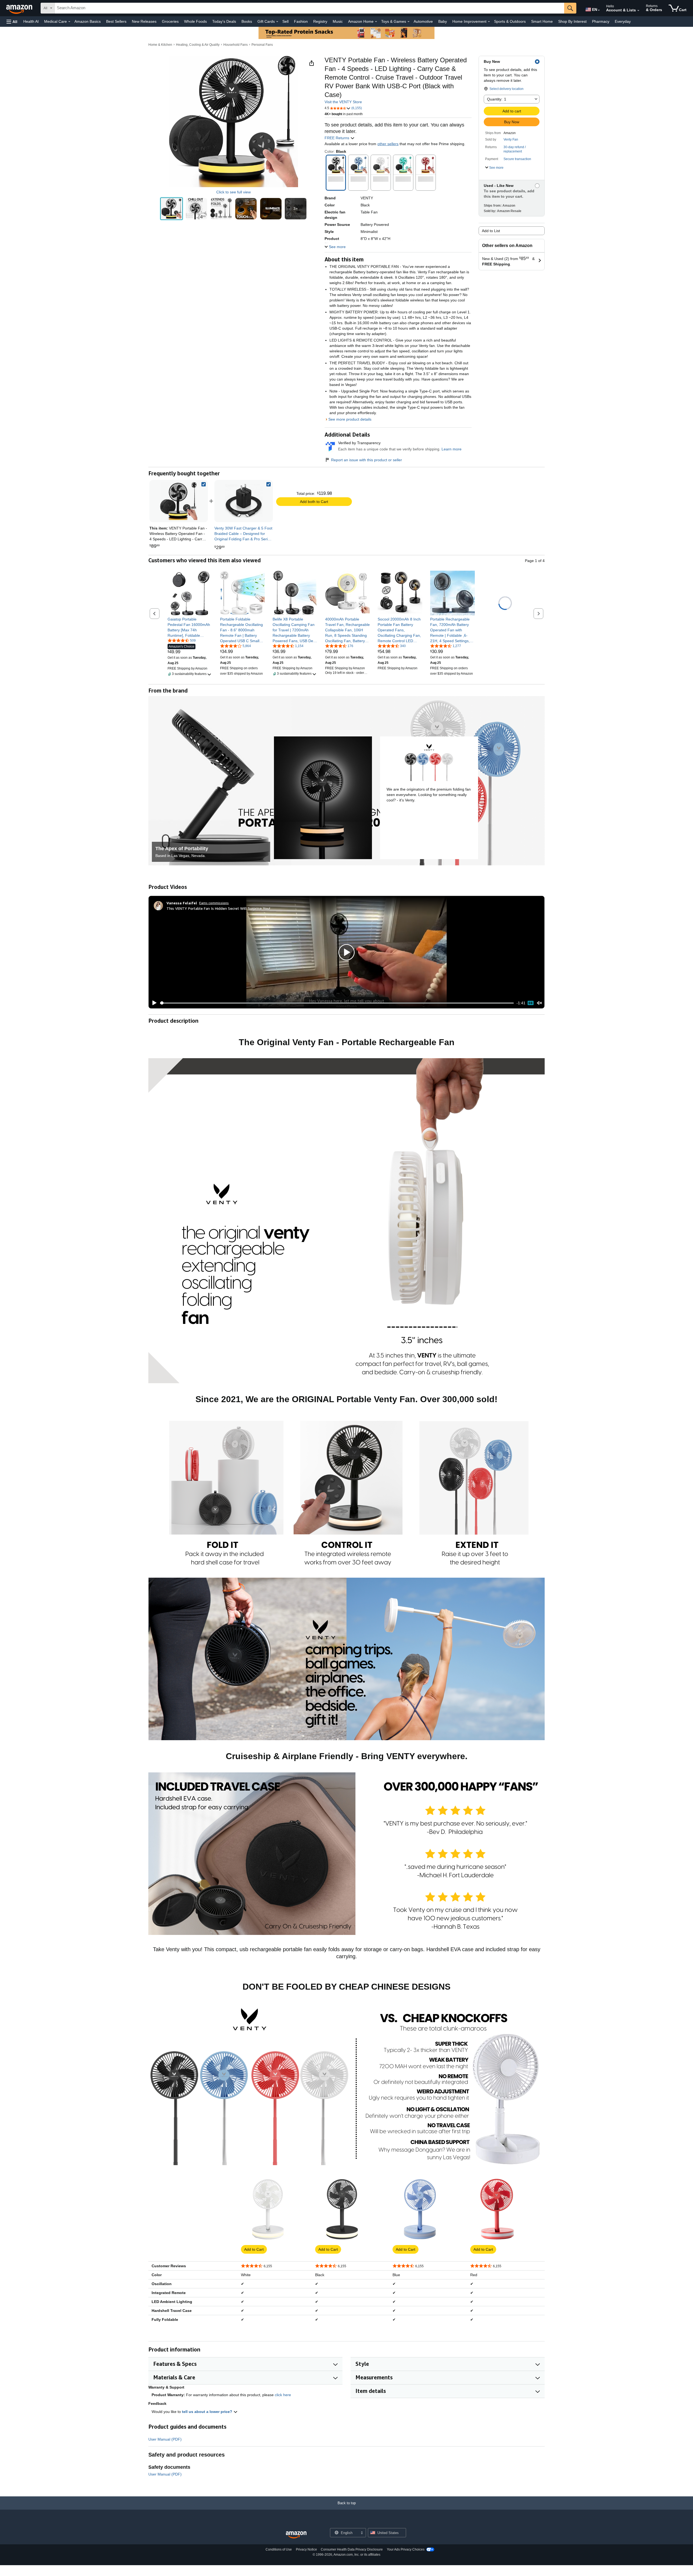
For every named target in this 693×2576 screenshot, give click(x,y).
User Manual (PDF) (165, 2439)
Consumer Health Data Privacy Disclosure (352, 2549)
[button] (12, 22)
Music (338, 21)
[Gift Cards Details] (277, 22)
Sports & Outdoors (510, 21)
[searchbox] (309, 8)
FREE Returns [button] (337, 138)
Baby (443, 21)
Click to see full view (233, 192)
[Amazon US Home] (296, 2535)
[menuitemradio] (531, 1003)
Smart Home (542, 21)
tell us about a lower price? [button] (208, 2412)
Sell (285, 21)
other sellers (388, 144)
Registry (320, 21)
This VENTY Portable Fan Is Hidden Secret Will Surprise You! (218, 908)
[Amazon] (20, 8)
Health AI (31, 21)
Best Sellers (116, 21)
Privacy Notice (306, 2549)
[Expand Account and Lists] (638, 11)
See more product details (350, 419)
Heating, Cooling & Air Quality (198, 45)
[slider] (337, 1003)
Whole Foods (195, 21)
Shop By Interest (572, 21)
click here (283, 2395)
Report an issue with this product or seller (367, 460)
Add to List (491, 231)
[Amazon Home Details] (376, 22)
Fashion (301, 21)
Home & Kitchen (160, 45)
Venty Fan (511, 139)
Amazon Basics (88, 21)
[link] (244, 501)
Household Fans (236, 45)
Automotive (423, 21)
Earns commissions (214, 903)
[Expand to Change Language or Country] (599, 10)
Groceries (170, 21)
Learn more (452, 449)
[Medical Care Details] (69, 22)
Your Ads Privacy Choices (406, 2549)
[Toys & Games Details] (408, 22)
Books (247, 21)
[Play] (153, 1003)
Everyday (623, 21)
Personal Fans (262, 45)
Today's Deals (224, 21)
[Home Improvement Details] (489, 22)
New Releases (144, 21)
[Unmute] (540, 1003)
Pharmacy (601, 21)
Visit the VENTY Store (343, 102)
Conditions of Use (279, 2549)
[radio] (171, 209)
